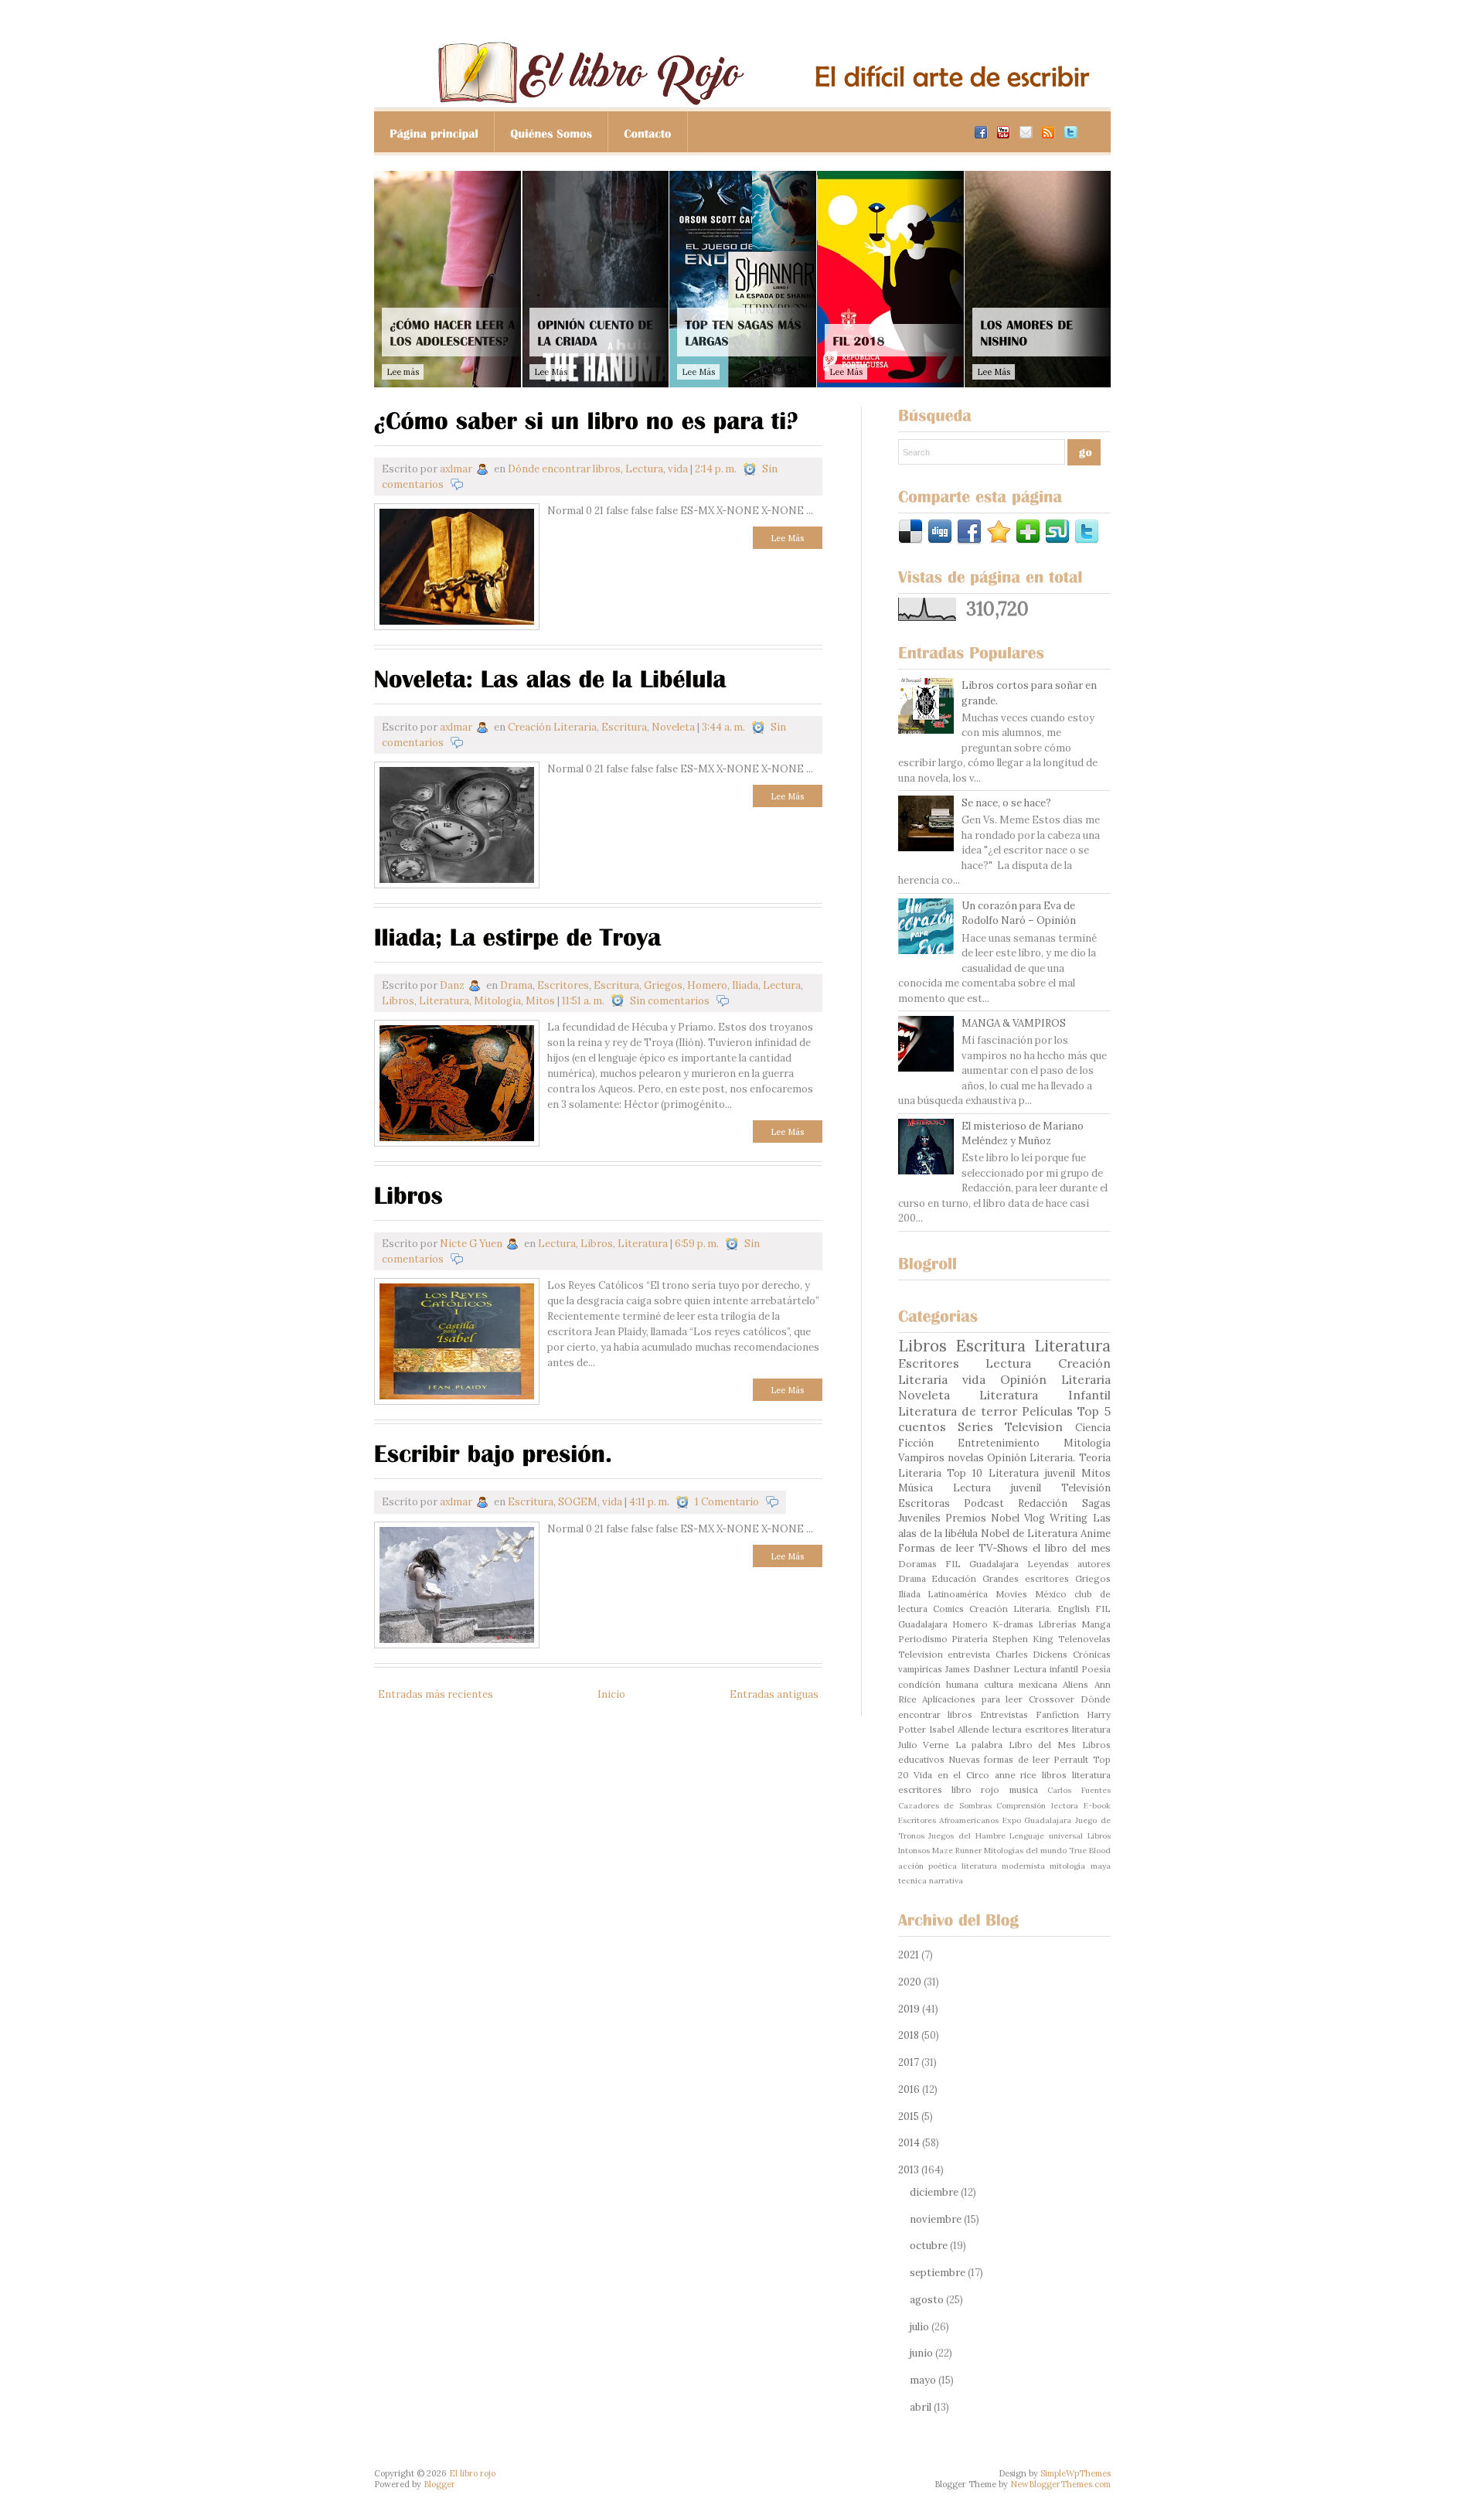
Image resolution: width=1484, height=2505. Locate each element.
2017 (909, 2062)
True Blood (1090, 1851)
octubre (929, 2246)
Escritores (563, 985)
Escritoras (924, 1503)
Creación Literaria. (1011, 1609)
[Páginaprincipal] (434, 132)
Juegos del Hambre (967, 1836)
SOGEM (578, 1502)
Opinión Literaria (1055, 1379)
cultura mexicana (1021, 1684)
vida (678, 469)
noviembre (936, 2219)
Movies (1011, 1594)
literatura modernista (1003, 1866)
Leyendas (1048, 1564)
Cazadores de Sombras (945, 1806)
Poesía (1096, 1669)
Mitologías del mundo (1025, 1851)
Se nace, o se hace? (1006, 803)
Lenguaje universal (1046, 1836)
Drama (516, 985)
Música (916, 1488)
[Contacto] (648, 132)
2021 (909, 1955)
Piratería (970, 1639)
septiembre (938, 2273)
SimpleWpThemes (1076, 2473)
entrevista (969, 1654)
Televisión (1086, 1488)
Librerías (1057, 1624)
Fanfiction (1057, 1714)
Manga (1096, 1624)
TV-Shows (1003, 1548)
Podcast (984, 1503)
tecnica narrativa (931, 1881)
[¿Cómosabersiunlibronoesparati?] (586, 419)
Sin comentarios (670, 1001)
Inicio (611, 1694)
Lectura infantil (1046, 1669)
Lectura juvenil (997, 1488)
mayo (923, 2380)
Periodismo (923, 1639)
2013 (909, 2170)
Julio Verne (924, 1745)
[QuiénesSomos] (551, 132)
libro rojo (975, 1789)
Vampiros (921, 1458)
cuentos (922, 1426)
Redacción (1043, 1503)
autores (1094, 1564)
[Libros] (409, 1193)
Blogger (439, 2484)
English (1074, 1609)
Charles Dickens (1032, 1654)
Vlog (1035, 1518)
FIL (953, 1564)
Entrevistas (1004, 1714)
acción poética (927, 1866)
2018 (909, 2035)
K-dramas (1013, 1624)
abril (921, 2407)
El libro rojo (472, 2473)
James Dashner (978, 1669)
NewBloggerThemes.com (1060, 2484)
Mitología (497, 1001)
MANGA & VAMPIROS (1014, 1023)
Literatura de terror (958, 1411)
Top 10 (965, 1473)
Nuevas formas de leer (999, 1759)
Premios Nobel (982, 1518)
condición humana (938, 1684)
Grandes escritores (1026, 1578)
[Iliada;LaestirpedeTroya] (518, 935)
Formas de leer (936, 1548)
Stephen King (1023, 1639)
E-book (1097, 1806)
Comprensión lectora (1037, 1806)
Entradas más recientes (436, 1694)
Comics (948, 1609)
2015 (909, 2116)
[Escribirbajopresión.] (494, 1452)
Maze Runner (957, 1851)
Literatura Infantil (1045, 1395)
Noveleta (673, 727)
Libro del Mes (1042, 1745)
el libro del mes (1072, 1548)
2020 (910, 1982)
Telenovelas (1084, 1639)
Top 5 (1094, 1411)
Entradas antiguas (774, 1694)
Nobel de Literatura (1029, 1534)
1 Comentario (727, 1502)
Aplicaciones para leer (972, 1699)
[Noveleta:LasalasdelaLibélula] (550, 677)
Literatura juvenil (1032, 1473)
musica (1024, 1789)
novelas (966, 1458)
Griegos (663, 985)
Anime (1096, 1534)
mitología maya (1080, 1866)
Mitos (540, 1001)
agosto (927, 2300)
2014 (909, 2143)
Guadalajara (994, 1564)
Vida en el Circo (951, 1775)
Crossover (1052, 1699)
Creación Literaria (552, 727)
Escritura (624, 727)
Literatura (444, 1001)
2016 (909, 2089)
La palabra (979, 1745)
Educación (954, 1578)
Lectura (644, 469)
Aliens (1076, 1684)
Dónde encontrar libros (564, 469)
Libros (398, 1001)
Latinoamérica (958, 1594)
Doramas (917, 1564)
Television (921, 1654)
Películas (1047, 1411)
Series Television (1010, 1426)
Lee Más (787, 538)
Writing (1069, 1518)
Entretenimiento (999, 1443)
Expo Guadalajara (1037, 1820)
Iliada (745, 985)
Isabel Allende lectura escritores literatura (1020, 1729)
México (1051, 1594)
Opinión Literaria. (1031, 1458)
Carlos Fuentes (1079, 1790)
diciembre (934, 2192)
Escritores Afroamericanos (949, 1820)
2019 (909, 2009)
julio (919, 2327)
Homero (707, 985)
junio (921, 2353)
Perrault (1071, 1759)
